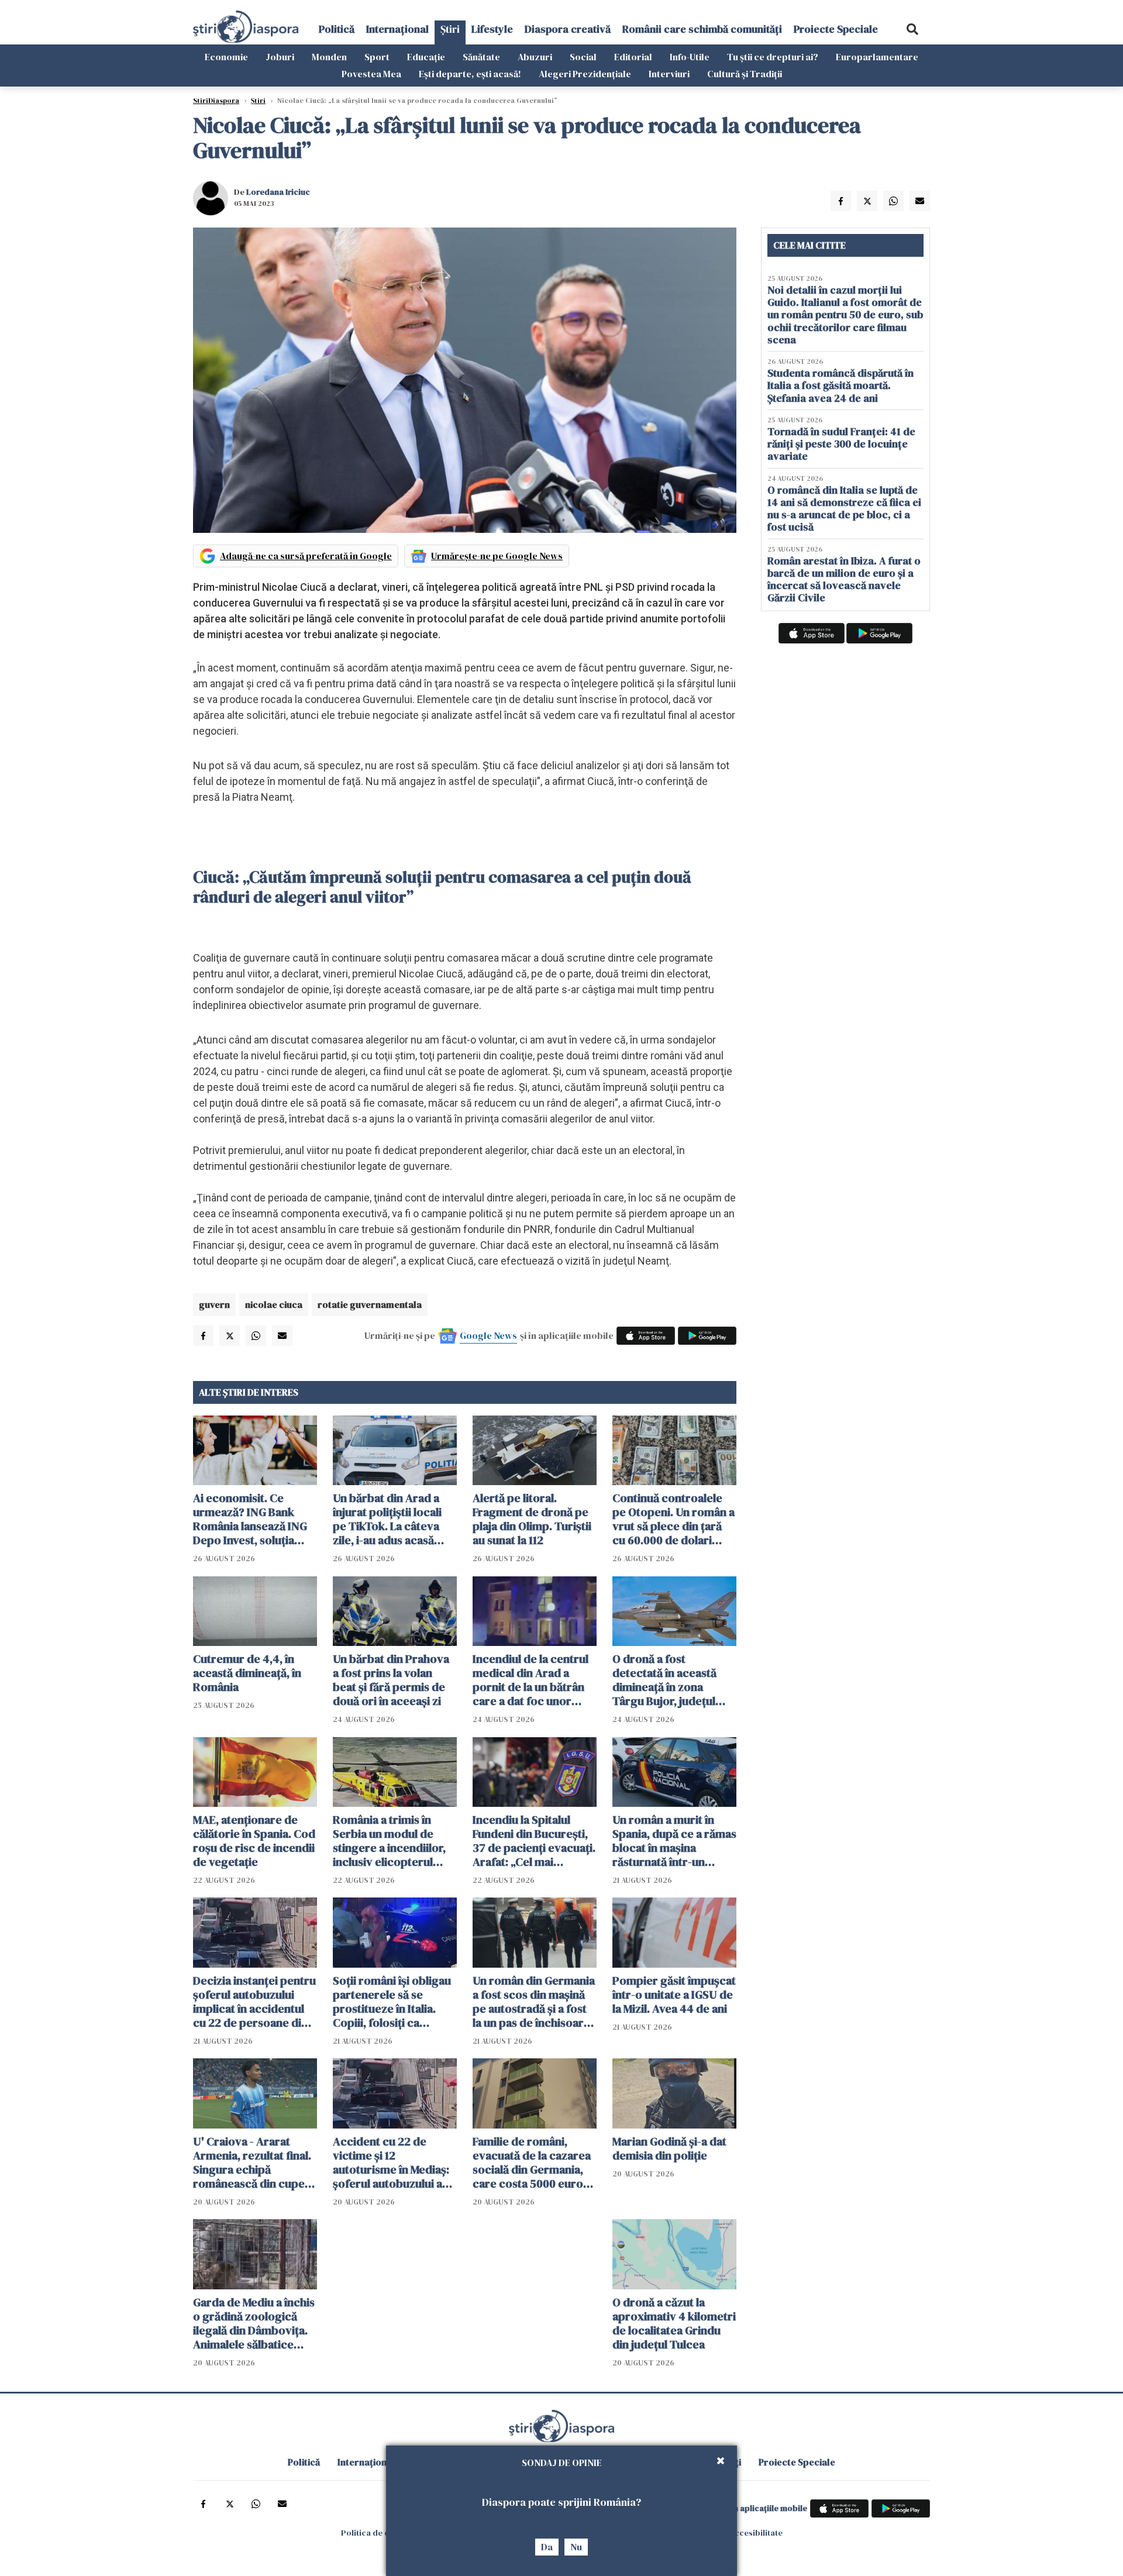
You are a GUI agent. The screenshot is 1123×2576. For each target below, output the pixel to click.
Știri (450, 29)
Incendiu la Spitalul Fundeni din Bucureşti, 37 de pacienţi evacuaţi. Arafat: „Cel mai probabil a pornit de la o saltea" (534, 1841)
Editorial (633, 57)
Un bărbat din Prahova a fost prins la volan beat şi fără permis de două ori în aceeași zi (391, 1680)
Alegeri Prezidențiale (585, 74)
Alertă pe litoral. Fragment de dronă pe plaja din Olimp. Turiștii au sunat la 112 (532, 1519)
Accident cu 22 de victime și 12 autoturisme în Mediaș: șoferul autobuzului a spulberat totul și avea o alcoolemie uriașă (395, 2162)
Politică (337, 29)
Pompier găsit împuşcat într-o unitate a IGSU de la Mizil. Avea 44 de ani (674, 1995)
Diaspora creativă (568, 29)
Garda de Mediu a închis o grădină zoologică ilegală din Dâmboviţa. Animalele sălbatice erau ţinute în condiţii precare (254, 2323)
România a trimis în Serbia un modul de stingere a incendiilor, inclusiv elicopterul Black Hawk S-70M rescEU (389, 1841)
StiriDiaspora (216, 101)
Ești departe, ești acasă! (470, 74)
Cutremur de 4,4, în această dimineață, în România (247, 1673)
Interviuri (669, 74)
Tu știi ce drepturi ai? (773, 57)
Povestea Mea (371, 74)
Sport (377, 57)
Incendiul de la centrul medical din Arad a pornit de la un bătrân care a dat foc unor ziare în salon (531, 1680)
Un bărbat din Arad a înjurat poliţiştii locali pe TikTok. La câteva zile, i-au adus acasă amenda (387, 1519)
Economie (226, 57)
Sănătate (481, 57)
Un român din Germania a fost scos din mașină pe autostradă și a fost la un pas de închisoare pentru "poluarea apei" (534, 2002)
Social (583, 57)
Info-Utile (690, 57)
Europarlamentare (877, 57)
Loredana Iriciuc (278, 192)
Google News (488, 1335)
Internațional (397, 29)
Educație (426, 57)
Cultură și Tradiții (745, 74)
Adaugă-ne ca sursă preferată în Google (306, 556)
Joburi (280, 57)
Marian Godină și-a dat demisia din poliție (669, 2148)
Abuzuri (535, 57)
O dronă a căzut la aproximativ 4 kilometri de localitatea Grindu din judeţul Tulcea (674, 2323)
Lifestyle (492, 29)
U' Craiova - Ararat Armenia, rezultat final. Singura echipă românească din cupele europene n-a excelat (254, 2162)
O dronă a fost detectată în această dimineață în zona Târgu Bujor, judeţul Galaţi (664, 1680)
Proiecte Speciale (836, 29)
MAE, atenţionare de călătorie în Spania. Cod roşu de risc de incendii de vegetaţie (254, 1841)
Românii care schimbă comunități (702, 29)
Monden (329, 57)
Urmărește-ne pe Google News (497, 556)
